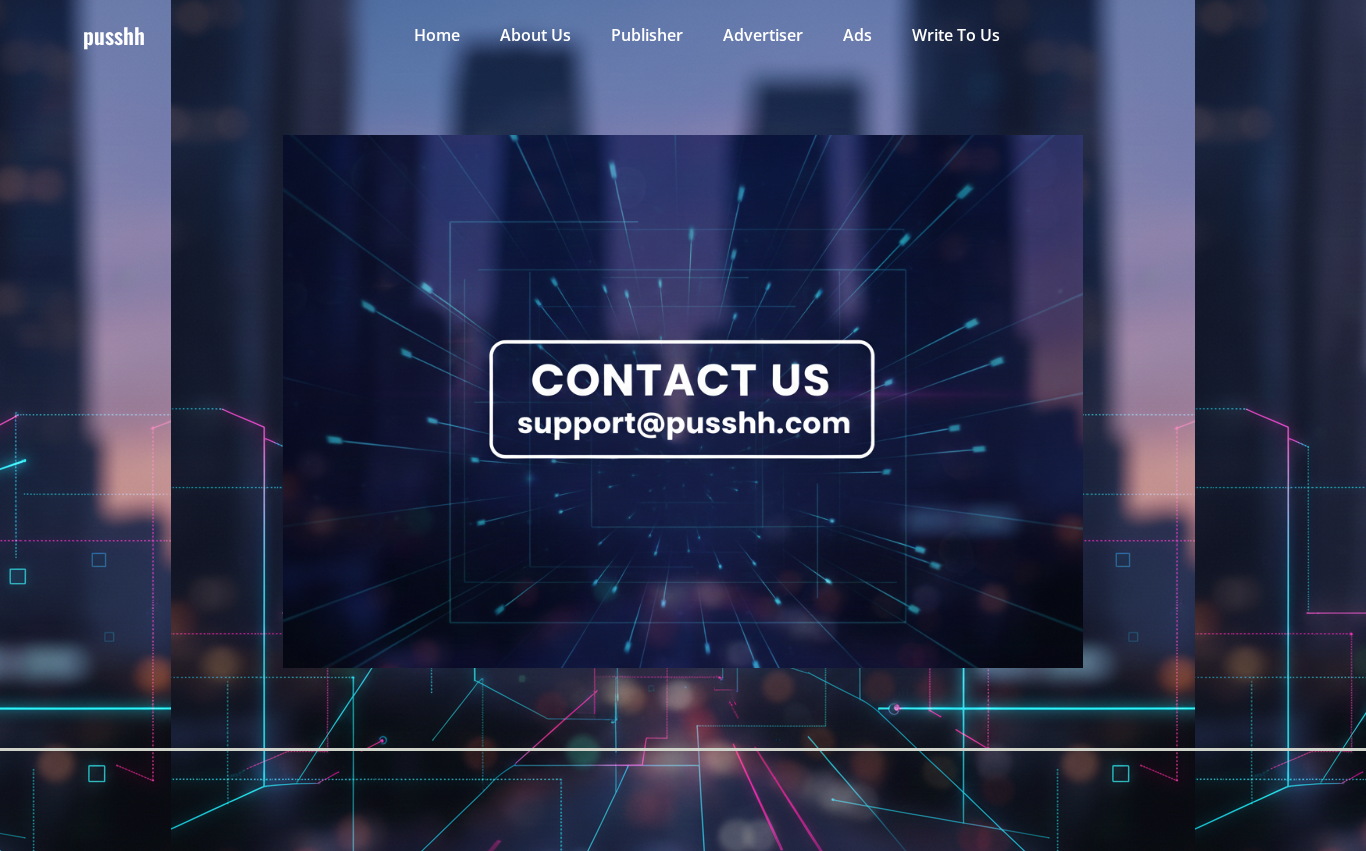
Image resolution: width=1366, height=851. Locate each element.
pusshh (114, 35)
